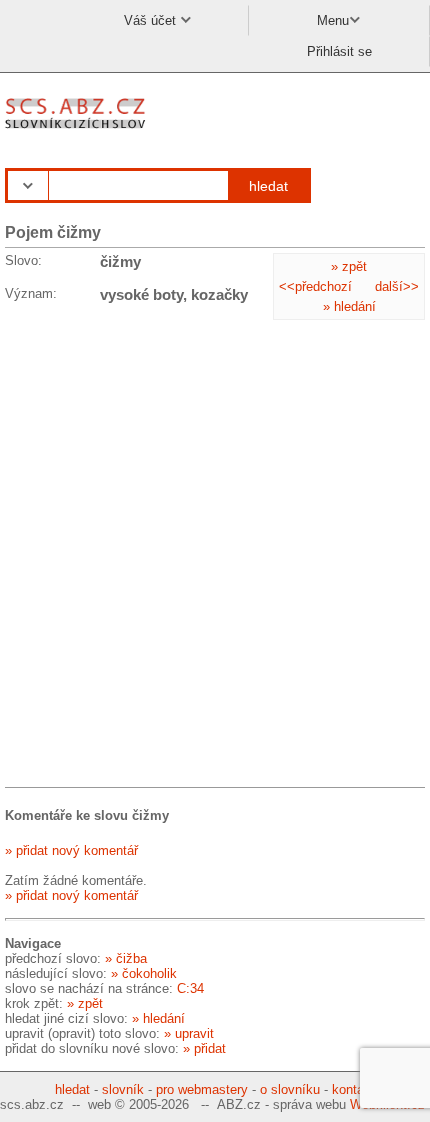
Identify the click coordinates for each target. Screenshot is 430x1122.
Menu (333, 20)
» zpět (349, 266)
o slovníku (290, 1089)
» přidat (204, 1048)
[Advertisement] (215, 549)
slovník (123, 1089)
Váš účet (152, 20)
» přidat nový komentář (71, 850)
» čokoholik (144, 973)
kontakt (353, 1089)
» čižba (126, 958)
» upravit (189, 1033)
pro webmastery (202, 1089)
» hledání (349, 306)
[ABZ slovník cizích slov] (77, 129)
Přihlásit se (339, 51)
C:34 (190, 988)
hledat (268, 186)
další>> (397, 286)
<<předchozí (315, 286)
